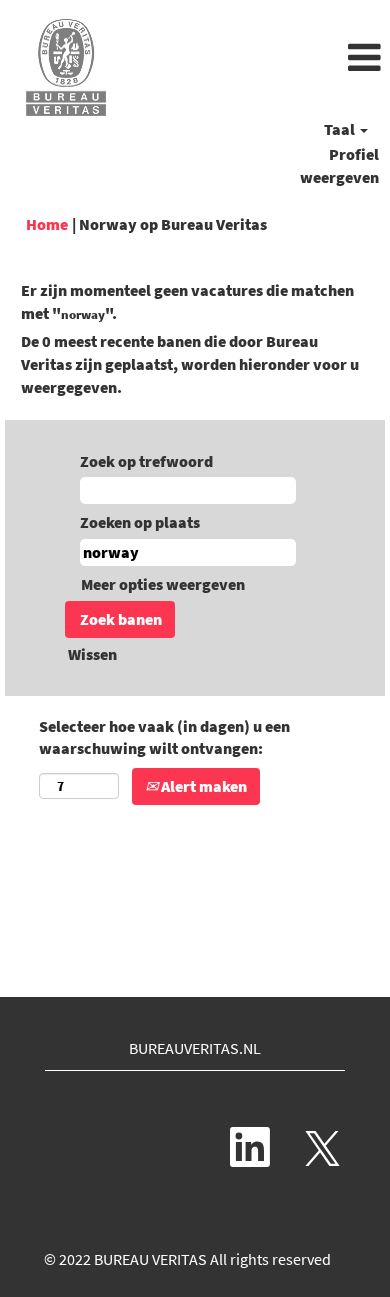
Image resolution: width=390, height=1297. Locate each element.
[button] (260, 59)
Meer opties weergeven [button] (163, 584)
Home (47, 224)
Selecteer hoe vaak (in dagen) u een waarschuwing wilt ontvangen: (164, 737)
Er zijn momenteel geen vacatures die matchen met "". (187, 301)
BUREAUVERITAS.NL (195, 1048)
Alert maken (202, 786)
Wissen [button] (92, 654)
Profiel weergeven (339, 165)
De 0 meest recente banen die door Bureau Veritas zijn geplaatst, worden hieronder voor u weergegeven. (190, 364)
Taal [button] (341, 129)
